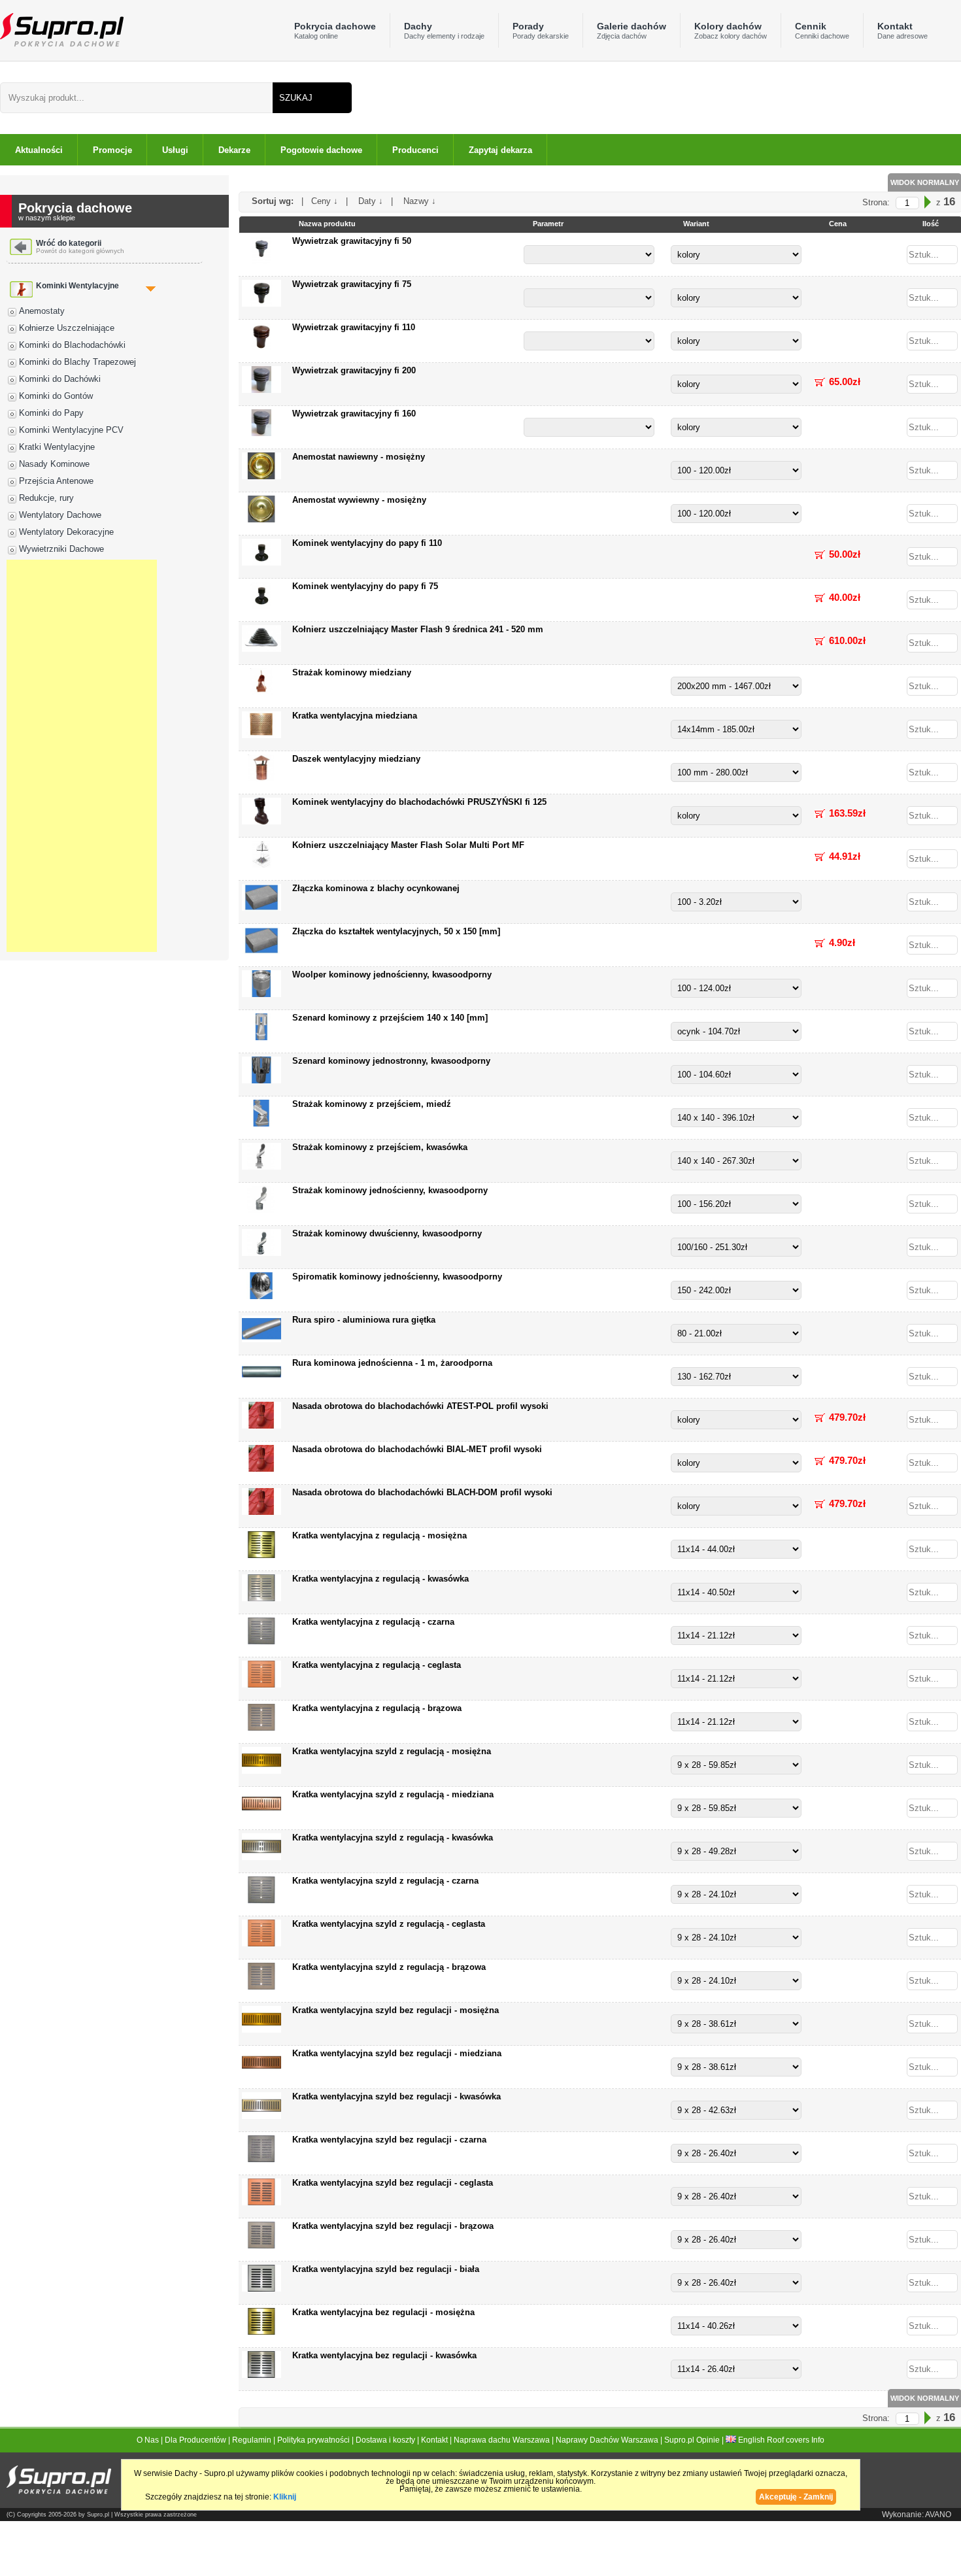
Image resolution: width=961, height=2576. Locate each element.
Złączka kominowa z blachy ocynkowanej (376, 888)
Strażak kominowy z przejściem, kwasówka (380, 1147)
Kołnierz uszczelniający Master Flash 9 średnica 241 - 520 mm (418, 629)
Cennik (822, 30)
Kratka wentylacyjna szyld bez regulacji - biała (386, 2269)
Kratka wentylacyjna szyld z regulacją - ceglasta (389, 1924)
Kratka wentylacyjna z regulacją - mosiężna (379, 1535)
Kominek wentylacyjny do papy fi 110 (367, 543)
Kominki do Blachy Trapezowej (77, 362)
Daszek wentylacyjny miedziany (356, 759)
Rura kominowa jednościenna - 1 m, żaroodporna (392, 1363)
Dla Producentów (195, 2440)
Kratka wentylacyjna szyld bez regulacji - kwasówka (396, 2096)
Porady (541, 30)
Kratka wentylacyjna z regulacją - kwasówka (380, 1579)
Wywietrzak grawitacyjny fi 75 (352, 284)
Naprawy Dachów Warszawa (607, 2440)
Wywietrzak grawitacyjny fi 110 (354, 327)
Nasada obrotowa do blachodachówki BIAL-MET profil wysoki (417, 1449)
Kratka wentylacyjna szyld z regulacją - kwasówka (393, 1838)
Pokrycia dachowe (335, 30)
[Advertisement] (82, 756)
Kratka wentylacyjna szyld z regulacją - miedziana (393, 1794)
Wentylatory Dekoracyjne (66, 532)
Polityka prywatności (313, 2440)
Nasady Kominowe (54, 464)
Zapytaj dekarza (500, 150)
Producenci (415, 150)
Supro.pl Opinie (692, 2440)
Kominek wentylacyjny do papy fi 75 (365, 586)
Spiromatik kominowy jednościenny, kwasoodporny (397, 1277)
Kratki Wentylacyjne (57, 447)
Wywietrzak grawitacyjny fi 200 (354, 370)
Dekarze (234, 150)
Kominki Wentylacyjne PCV (71, 430)
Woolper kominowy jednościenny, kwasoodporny (392, 974)
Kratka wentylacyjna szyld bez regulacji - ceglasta (393, 2183)
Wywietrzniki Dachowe (61, 549)
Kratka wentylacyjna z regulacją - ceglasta (377, 1665)
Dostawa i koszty (385, 2440)
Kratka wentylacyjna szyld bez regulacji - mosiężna (396, 2010)
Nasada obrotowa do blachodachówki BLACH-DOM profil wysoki (422, 1492)
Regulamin (252, 2440)
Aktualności (39, 150)
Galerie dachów (632, 30)
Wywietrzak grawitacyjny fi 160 (354, 414)
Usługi (175, 150)
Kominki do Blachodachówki (72, 345)
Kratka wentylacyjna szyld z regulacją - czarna (385, 1881)
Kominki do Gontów (56, 396)
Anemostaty (42, 311)
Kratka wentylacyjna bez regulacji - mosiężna (383, 2312)
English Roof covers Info (780, 2440)
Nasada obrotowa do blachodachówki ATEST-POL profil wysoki (420, 1406)
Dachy (444, 30)
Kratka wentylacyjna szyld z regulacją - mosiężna (392, 1751)
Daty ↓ (367, 201)
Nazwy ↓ (416, 201)
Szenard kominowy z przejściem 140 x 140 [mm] (390, 1018)
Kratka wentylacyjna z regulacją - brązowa (377, 1708)
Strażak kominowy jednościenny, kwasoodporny (390, 1190)
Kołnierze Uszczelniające (67, 328)
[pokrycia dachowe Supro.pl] (62, 29)
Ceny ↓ (323, 201)
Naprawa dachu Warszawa (502, 2440)
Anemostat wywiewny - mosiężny (359, 500)
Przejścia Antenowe (56, 481)
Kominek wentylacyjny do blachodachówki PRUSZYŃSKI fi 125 (419, 802)
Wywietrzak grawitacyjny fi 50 (352, 241)
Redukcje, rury (46, 498)
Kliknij (285, 2497)
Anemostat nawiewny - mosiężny (359, 457)
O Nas (148, 2440)
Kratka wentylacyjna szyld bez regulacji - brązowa (393, 2226)
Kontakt (902, 30)
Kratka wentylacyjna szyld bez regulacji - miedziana (397, 2053)
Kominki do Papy (51, 413)
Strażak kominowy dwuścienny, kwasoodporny (387, 1233)
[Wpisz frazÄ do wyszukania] (136, 98)
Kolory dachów (731, 30)
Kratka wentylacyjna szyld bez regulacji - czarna (389, 2140)
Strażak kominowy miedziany (352, 672)
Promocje (112, 150)
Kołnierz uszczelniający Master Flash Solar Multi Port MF (408, 845)
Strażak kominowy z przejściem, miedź (372, 1104)
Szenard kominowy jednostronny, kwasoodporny (391, 1061)
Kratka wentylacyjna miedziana (355, 716)
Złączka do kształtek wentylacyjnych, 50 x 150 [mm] (396, 931)
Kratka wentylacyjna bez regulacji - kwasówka (384, 2355)
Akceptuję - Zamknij (796, 2497)
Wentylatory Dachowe (60, 515)
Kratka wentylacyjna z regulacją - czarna (373, 1622)
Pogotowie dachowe (321, 150)
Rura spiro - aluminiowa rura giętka (364, 1320)
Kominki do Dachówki (60, 379)
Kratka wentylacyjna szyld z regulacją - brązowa (389, 1967)
